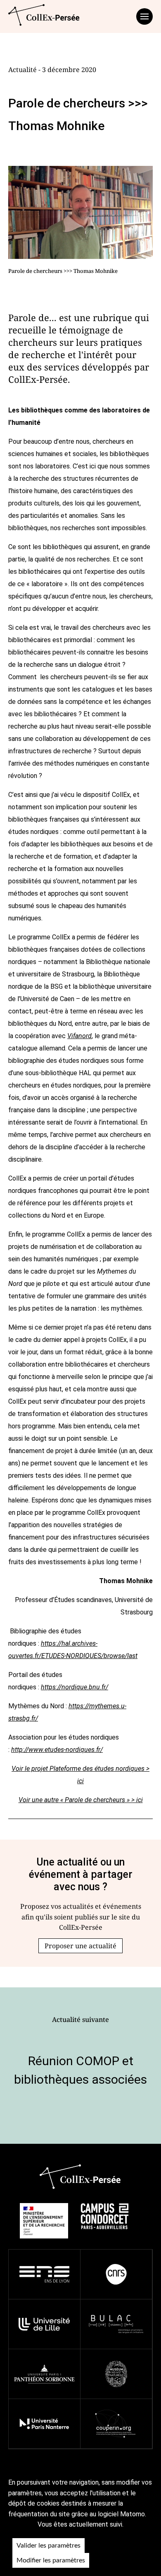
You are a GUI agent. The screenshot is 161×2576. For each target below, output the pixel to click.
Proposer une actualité (80, 1946)
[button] (80, 1946)
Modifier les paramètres (51, 2560)
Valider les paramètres (49, 2546)
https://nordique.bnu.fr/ (75, 1687)
